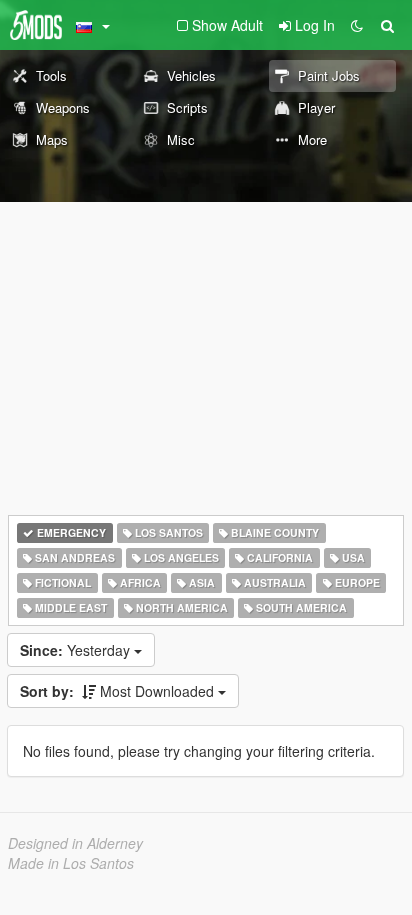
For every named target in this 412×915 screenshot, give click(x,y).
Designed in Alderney (75, 843)
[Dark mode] (357, 25)
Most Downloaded (119, 691)
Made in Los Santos (71, 863)
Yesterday (77, 650)
